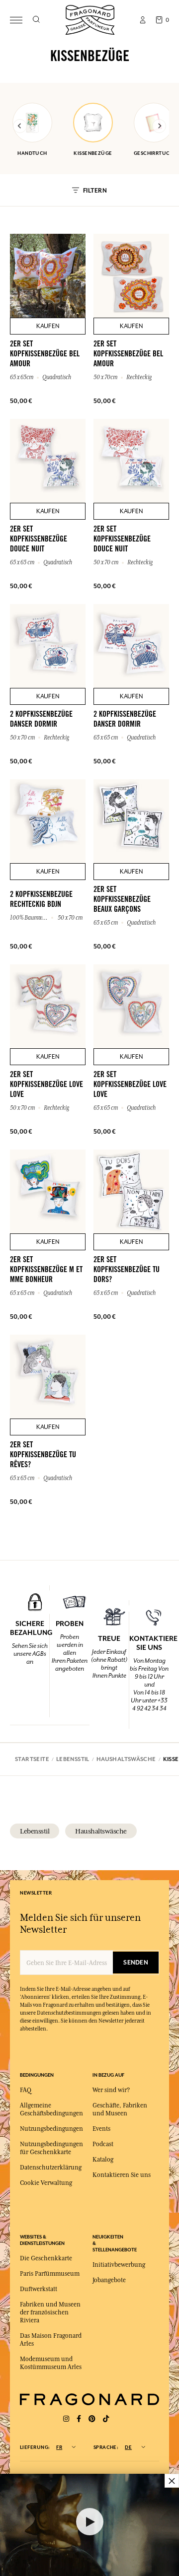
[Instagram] (66, 2419)
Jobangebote (109, 2280)
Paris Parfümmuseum (50, 2274)
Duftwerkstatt (39, 2289)
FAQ (26, 2090)
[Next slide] (159, 126)
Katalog (103, 2160)
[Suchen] (36, 20)
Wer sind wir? (111, 2090)
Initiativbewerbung (119, 2265)
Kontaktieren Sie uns (122, 2175)
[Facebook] (79, 2419)
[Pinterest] (92, 2419)
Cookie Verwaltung (46, 2183)
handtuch (32, 153)
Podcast (103, 2144)
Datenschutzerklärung (51, 2168)
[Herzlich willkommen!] (90, 19)
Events (101, 2129)
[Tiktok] (106, 2419)
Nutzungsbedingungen (51, 2129)
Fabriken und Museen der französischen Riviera (50, 2312)
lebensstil (35, 1831)
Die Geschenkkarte (46, 2258)
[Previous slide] (20, 126)
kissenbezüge (93, 153)
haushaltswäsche (101, 1831)
